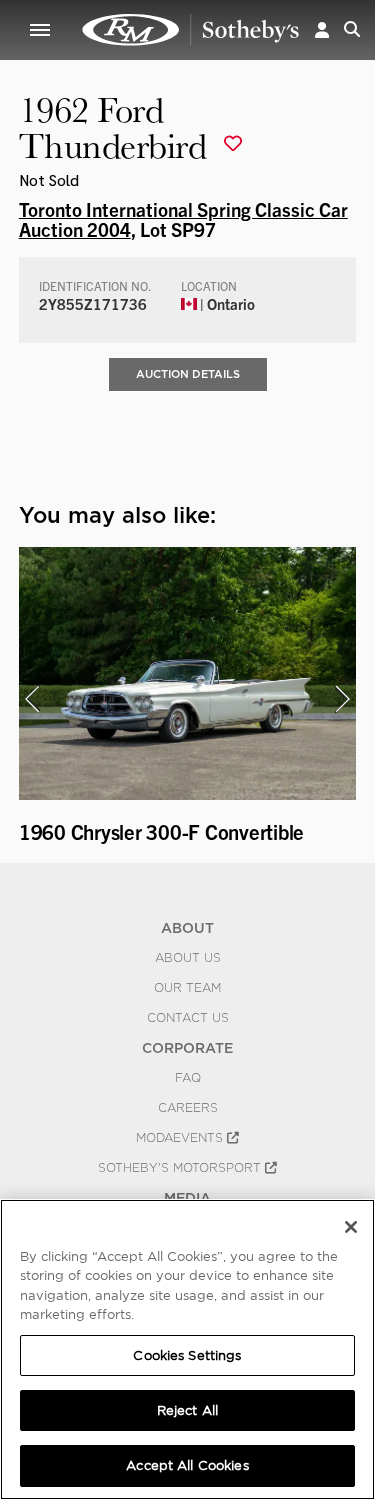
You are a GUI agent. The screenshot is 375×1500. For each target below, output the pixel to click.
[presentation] (32, 699)
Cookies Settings (187, 1355)
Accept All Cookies (187, 1465)
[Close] (351, 1227)
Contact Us (188, 1018)
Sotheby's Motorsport (181, 1168)
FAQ (188, 1078)
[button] (322, 29)
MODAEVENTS (181, 1138)
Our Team (187, 988)
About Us (188, 958)
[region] (187, 1349)
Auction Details (188, 374)
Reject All (187, 1410)
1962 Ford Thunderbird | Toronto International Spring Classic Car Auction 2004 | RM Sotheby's (191, 30)
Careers (188, 1108)
